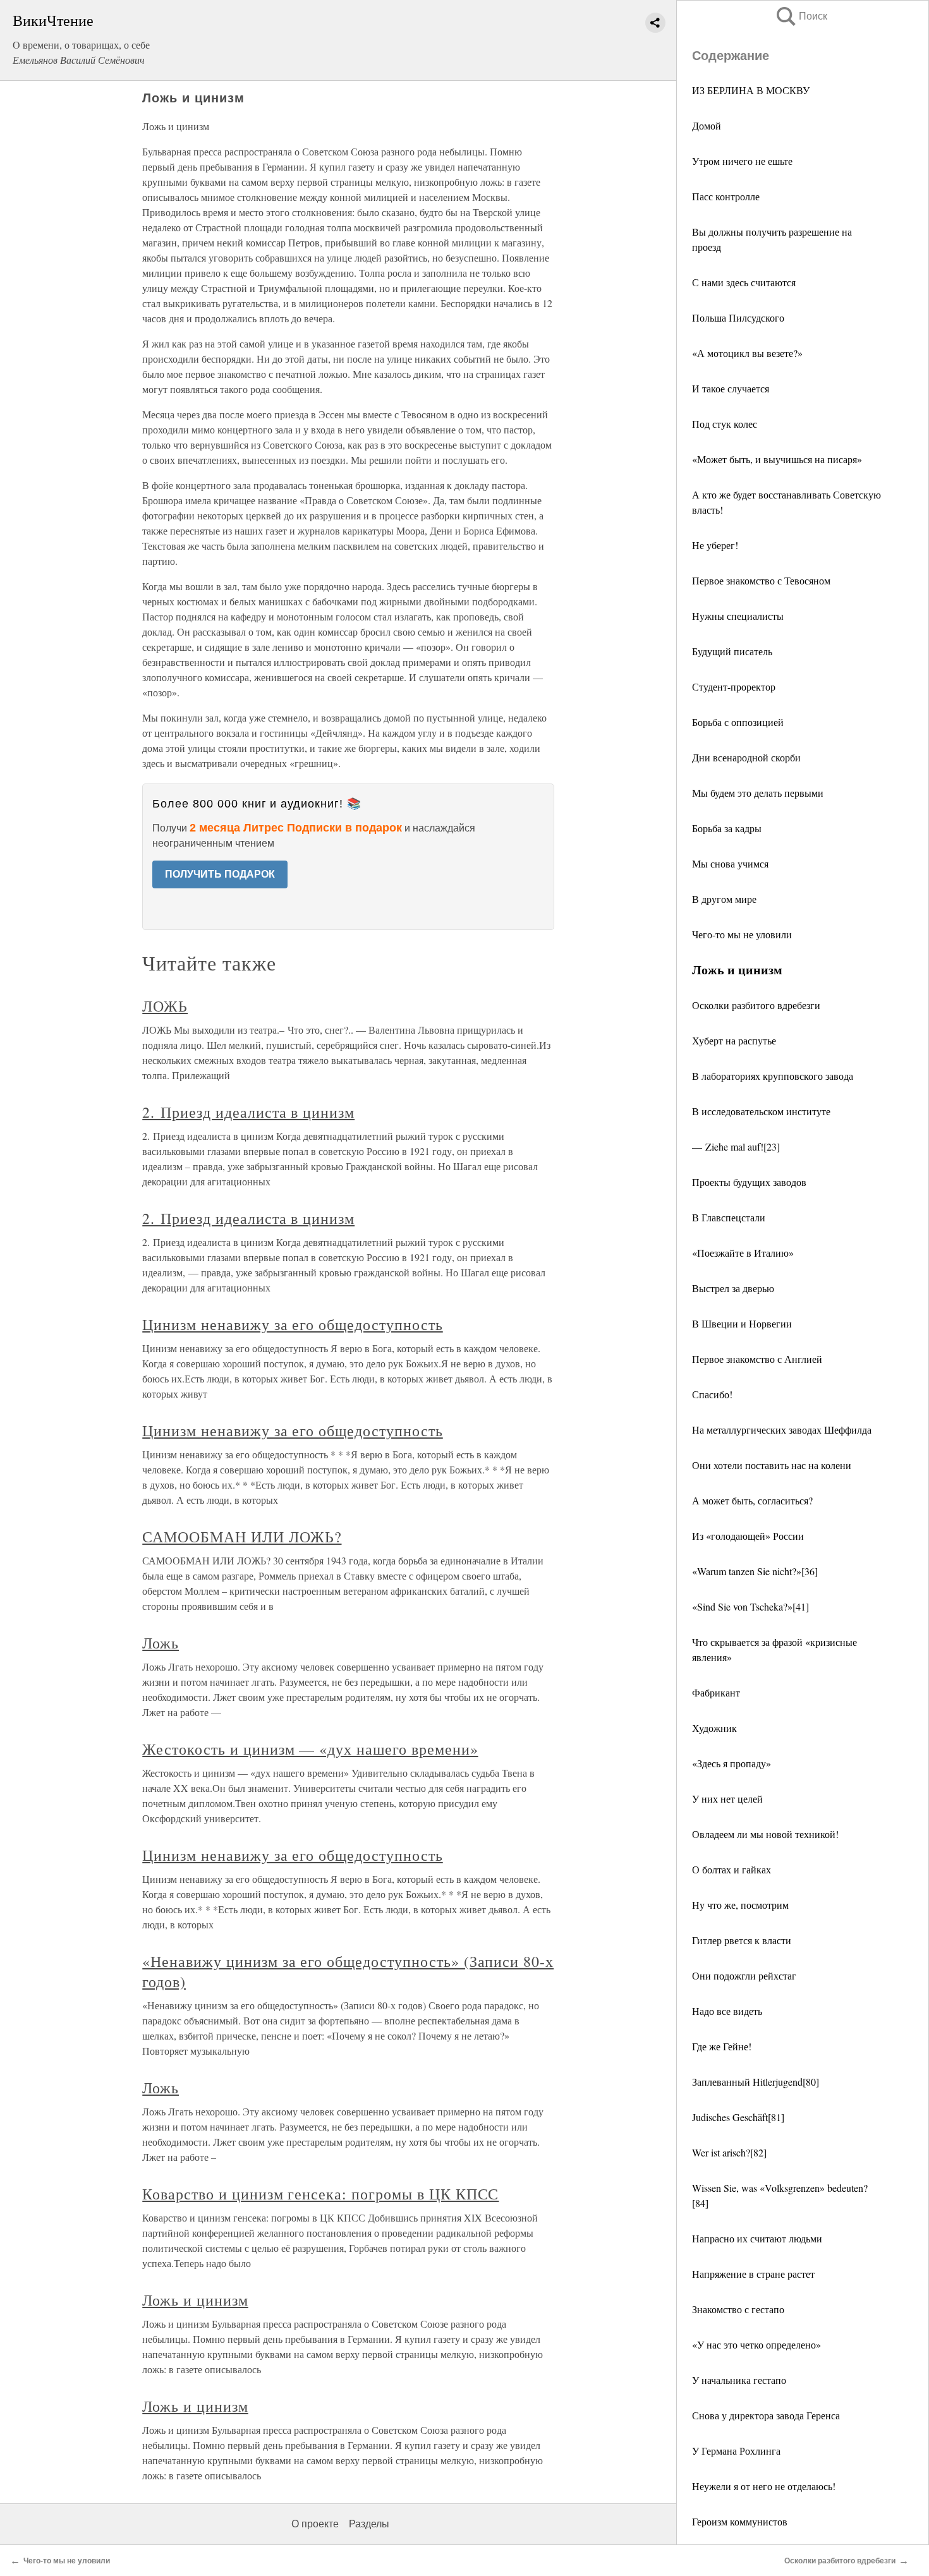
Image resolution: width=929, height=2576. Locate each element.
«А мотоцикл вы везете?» (747, 353)
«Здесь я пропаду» (732, 1763)
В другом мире (724, 899)
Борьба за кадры (727, 828)
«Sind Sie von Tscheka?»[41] (750, 1606)
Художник (714, 1728)
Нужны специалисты (738, 616)
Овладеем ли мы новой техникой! (765, 1834)
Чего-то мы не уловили (742, 934)
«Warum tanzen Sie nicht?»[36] (755, 1571)
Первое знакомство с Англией (757, 1359)
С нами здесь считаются (744, 282)
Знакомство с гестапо (738, 2309)
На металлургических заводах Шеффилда (782, 1430)
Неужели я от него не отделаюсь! (764, 2486)
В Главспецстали (729, 1217)
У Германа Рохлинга (736, 2451)
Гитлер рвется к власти (742, 1940)
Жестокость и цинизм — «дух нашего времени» (310, 1749)
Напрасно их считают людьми (757, 2238)
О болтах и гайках (732, 1869)
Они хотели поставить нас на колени (772, 1465)
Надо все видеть (727, 2011)
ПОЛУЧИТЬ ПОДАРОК (220, 874)
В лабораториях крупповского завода (773, 1076)
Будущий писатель (732, 651)
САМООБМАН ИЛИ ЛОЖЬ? (242, 1537)
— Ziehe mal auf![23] (736, 1146)
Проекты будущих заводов (749, 1182)
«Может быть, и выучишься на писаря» (777, 459)
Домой (707, 125)
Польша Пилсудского (738, 317)
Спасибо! (712, 1394)
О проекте (315, 2524)
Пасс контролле (726, 196)
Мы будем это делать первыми (758, 793)
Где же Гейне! (722, 2046)
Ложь (161, 1643)
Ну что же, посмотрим (740, 1905)
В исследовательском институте (761, 1111)
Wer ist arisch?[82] (729, 2152)
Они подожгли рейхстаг (744, 1975)
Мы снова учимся (730, 863)
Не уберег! (715, 545)
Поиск (801, 16)
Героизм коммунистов (740, 2521)
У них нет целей (727, 1799)
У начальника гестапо (739, 2380)
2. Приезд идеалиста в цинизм (248, 1112)
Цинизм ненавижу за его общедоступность (292, 1324)
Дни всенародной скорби (746, 757)
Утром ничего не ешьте (742, 161)
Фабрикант (716, 1692)
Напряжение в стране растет (753, 2274)
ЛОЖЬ (165, 1006)
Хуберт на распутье (734, 1040)
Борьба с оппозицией (738, 722)
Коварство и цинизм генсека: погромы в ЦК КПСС (320, 2194)
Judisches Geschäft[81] (738, 2117)
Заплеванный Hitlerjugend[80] (756, 2082)
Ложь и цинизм (195, 2300)
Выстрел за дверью (733, 1288)
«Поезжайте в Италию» (743, 1253)
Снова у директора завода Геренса (766, 2415)
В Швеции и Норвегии (742, 1323)
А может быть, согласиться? (752, 1500)
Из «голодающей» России (748, 1536)
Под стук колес (725, 424)
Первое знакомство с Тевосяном (761, 580)
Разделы (369, 2524)
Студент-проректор (734, 686)
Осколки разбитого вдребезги (756, 1005)
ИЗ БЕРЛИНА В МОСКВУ (751, 90)
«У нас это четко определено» (756, 2344)
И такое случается (731, 388)
